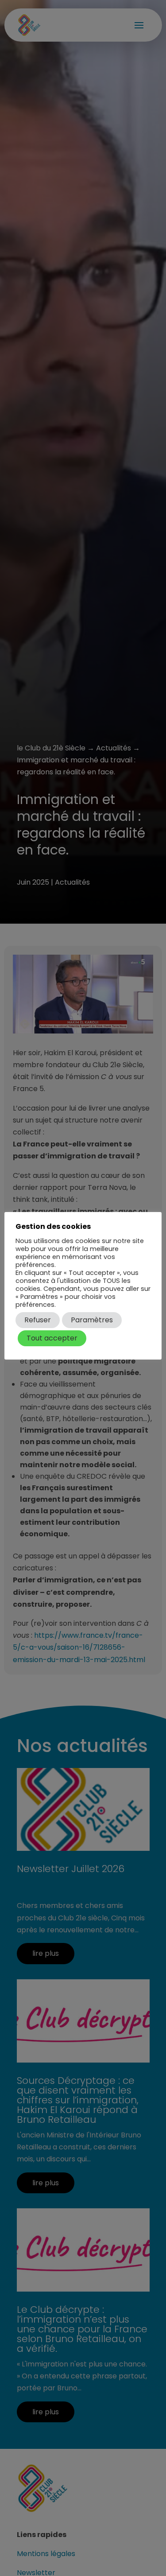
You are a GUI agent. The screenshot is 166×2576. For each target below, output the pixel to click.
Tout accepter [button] (52, 1338)
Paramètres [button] (92, 1320)
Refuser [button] (38, 1320)
